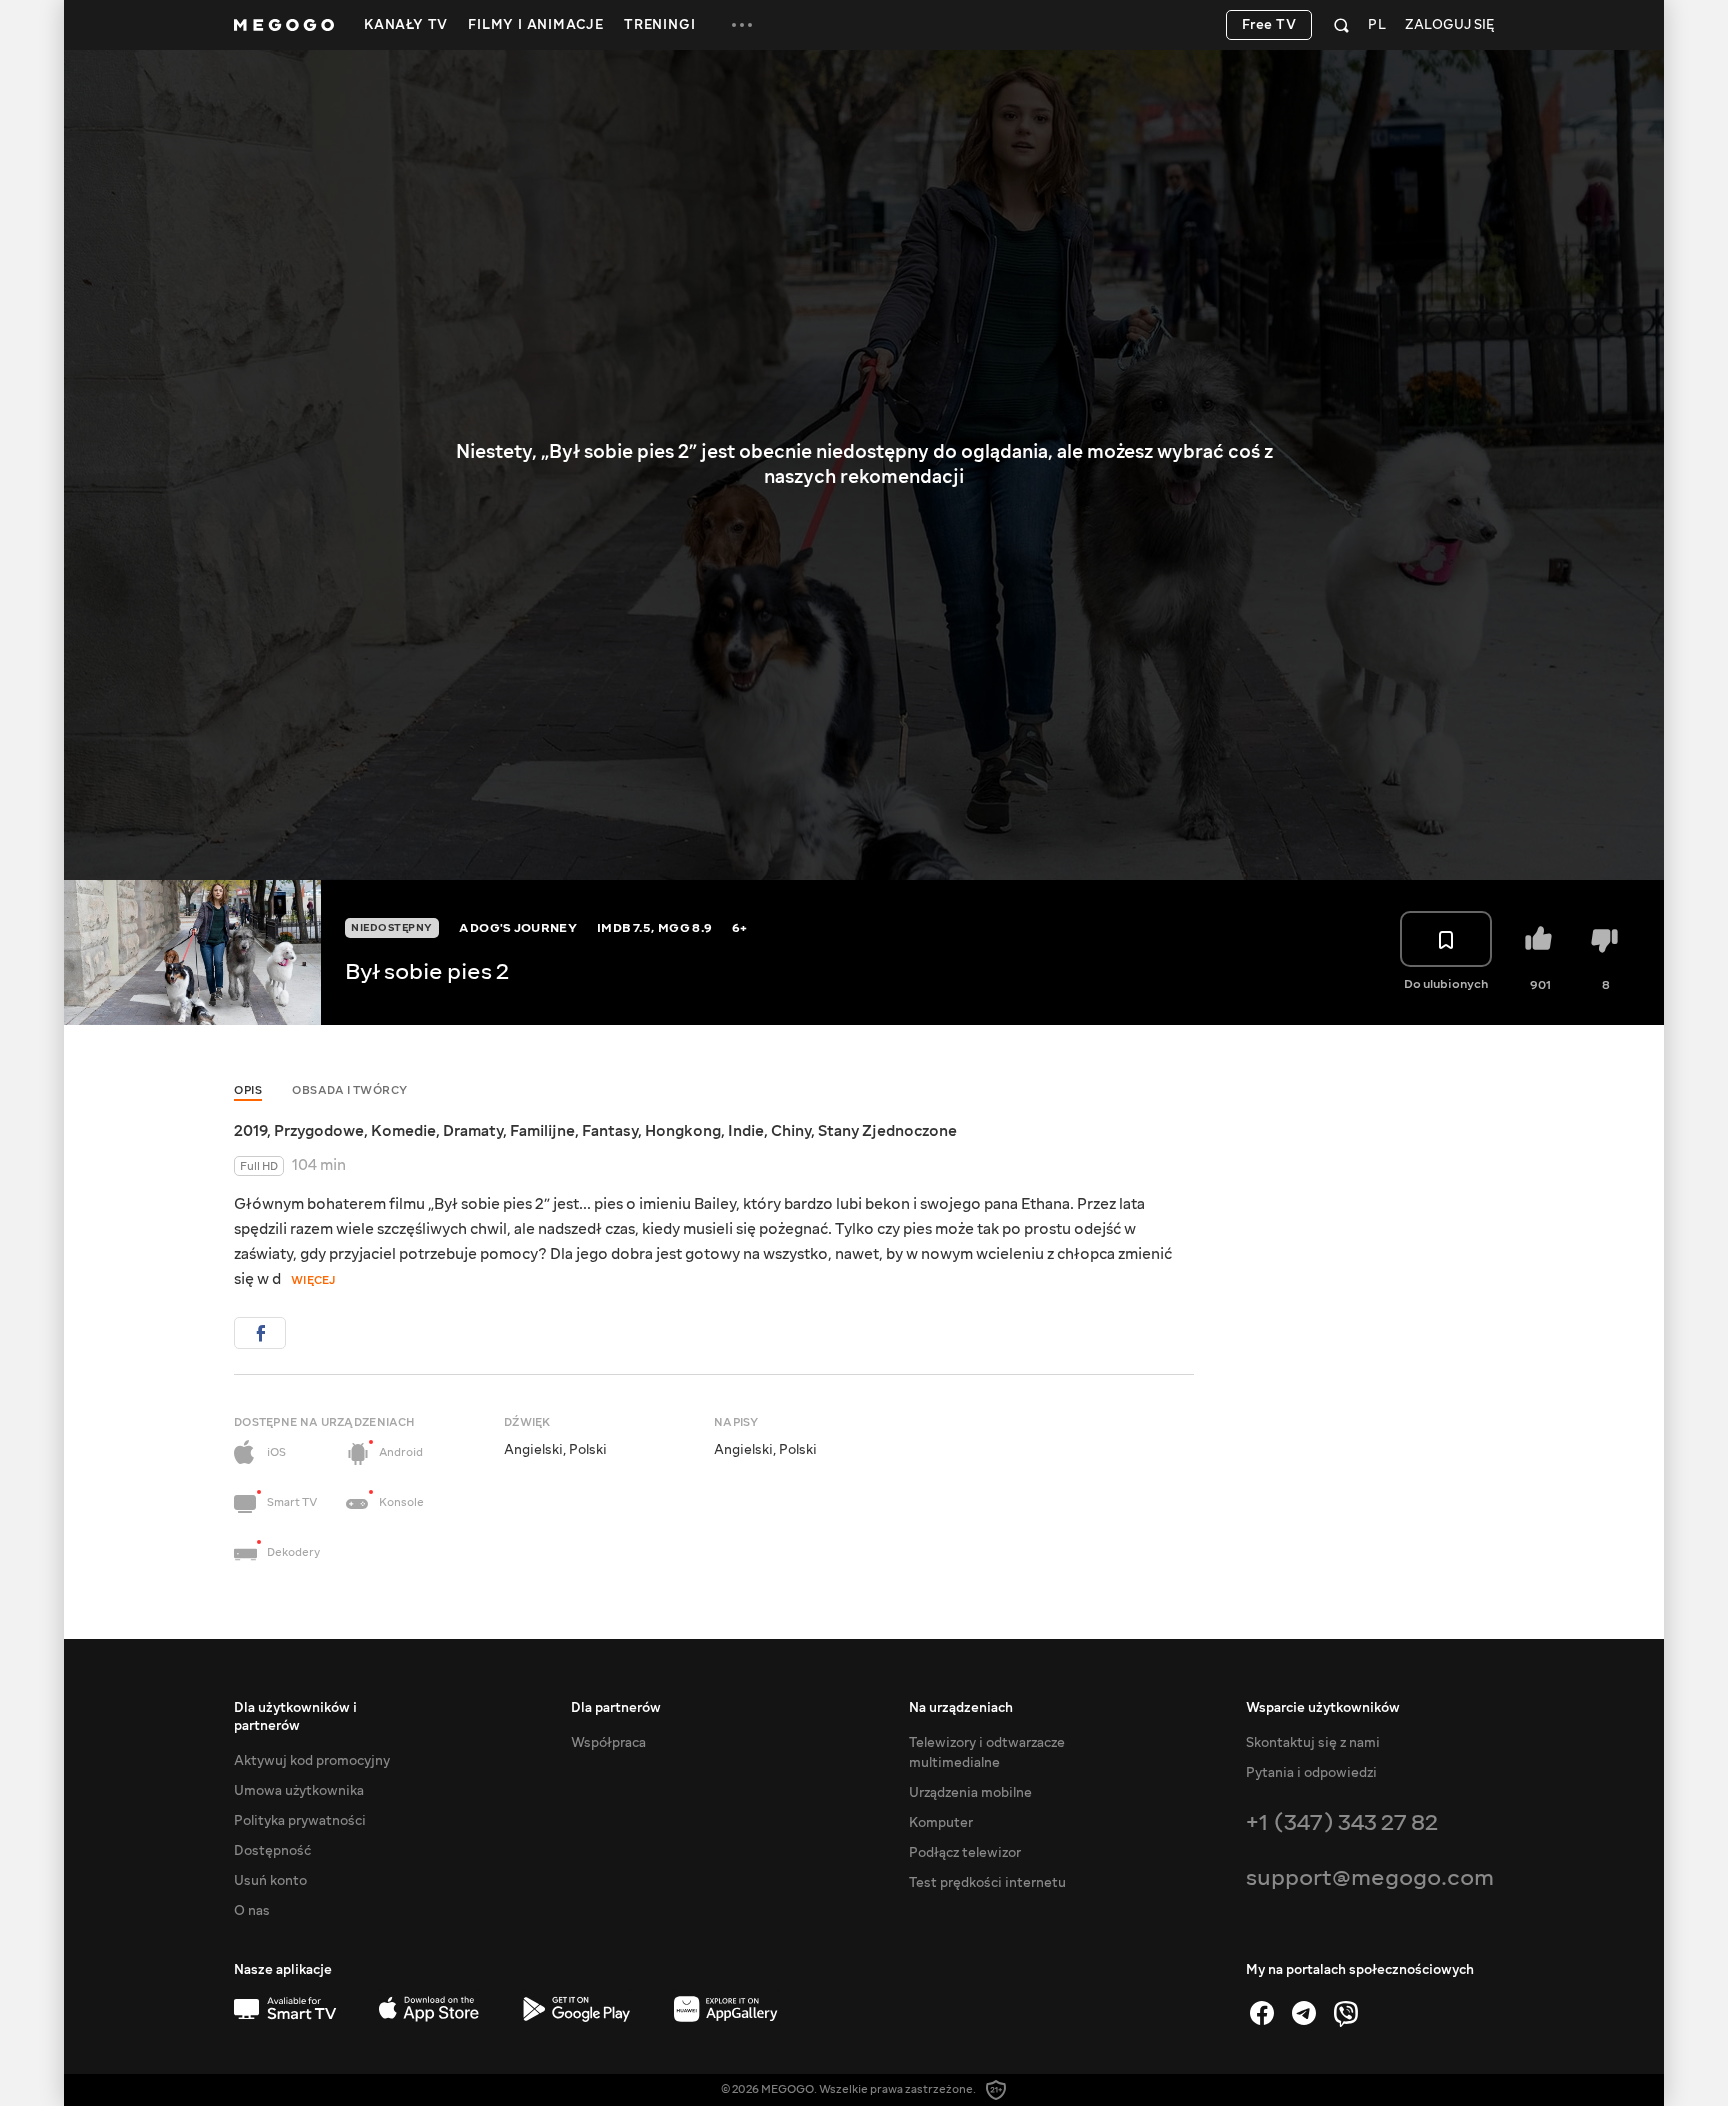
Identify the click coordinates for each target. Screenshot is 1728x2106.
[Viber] (1346, 2013)
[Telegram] (1304, 2013)
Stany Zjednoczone (887, 1131)
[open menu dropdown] (742, 25)
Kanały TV (406, 25)
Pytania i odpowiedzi (1311, 1773)
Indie (746, 1131)
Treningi (659, 25)
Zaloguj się (1449, 25)
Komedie (403, 1131)
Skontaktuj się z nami (1313, 1743)
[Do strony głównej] (284, 25)
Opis (248, 1090)
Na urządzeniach (961, 1708)
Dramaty (473, 1131)
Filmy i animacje (536, 25)
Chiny (791, 1131)
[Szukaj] (1341, 25)
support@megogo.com (1370, 1877)
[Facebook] (1262, 2013)
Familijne (542, 1131)
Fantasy (610, 1131)
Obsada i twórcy (350, 1090)
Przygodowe (319, 1131)
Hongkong (683, 1131)
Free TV (1269, 25)
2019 (250, 1131)
